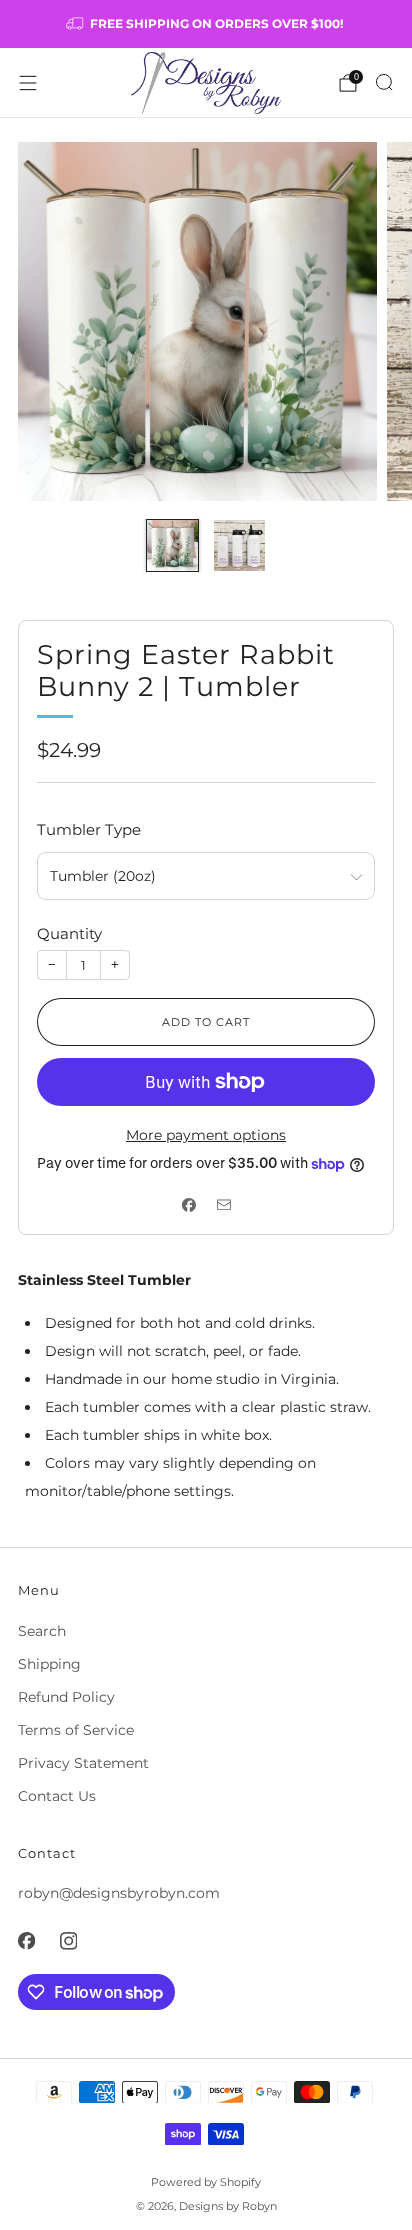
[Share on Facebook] (188, 1204)
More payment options (206, 1135)
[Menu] (28, 83)
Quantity (69, 933)
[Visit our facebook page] (26, 1941)
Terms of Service (76, 1730)
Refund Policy (66, 1697)
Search (42, 1631)
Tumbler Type (89, 829)
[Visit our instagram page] (68, 1941)
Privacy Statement (83, 1763)
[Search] (384, 82)
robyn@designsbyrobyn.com (119, 1893)
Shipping (49, 1664)
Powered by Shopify (206, 2182)
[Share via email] (223, 1204)
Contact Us (57, 1796)
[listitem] (206, 24)
